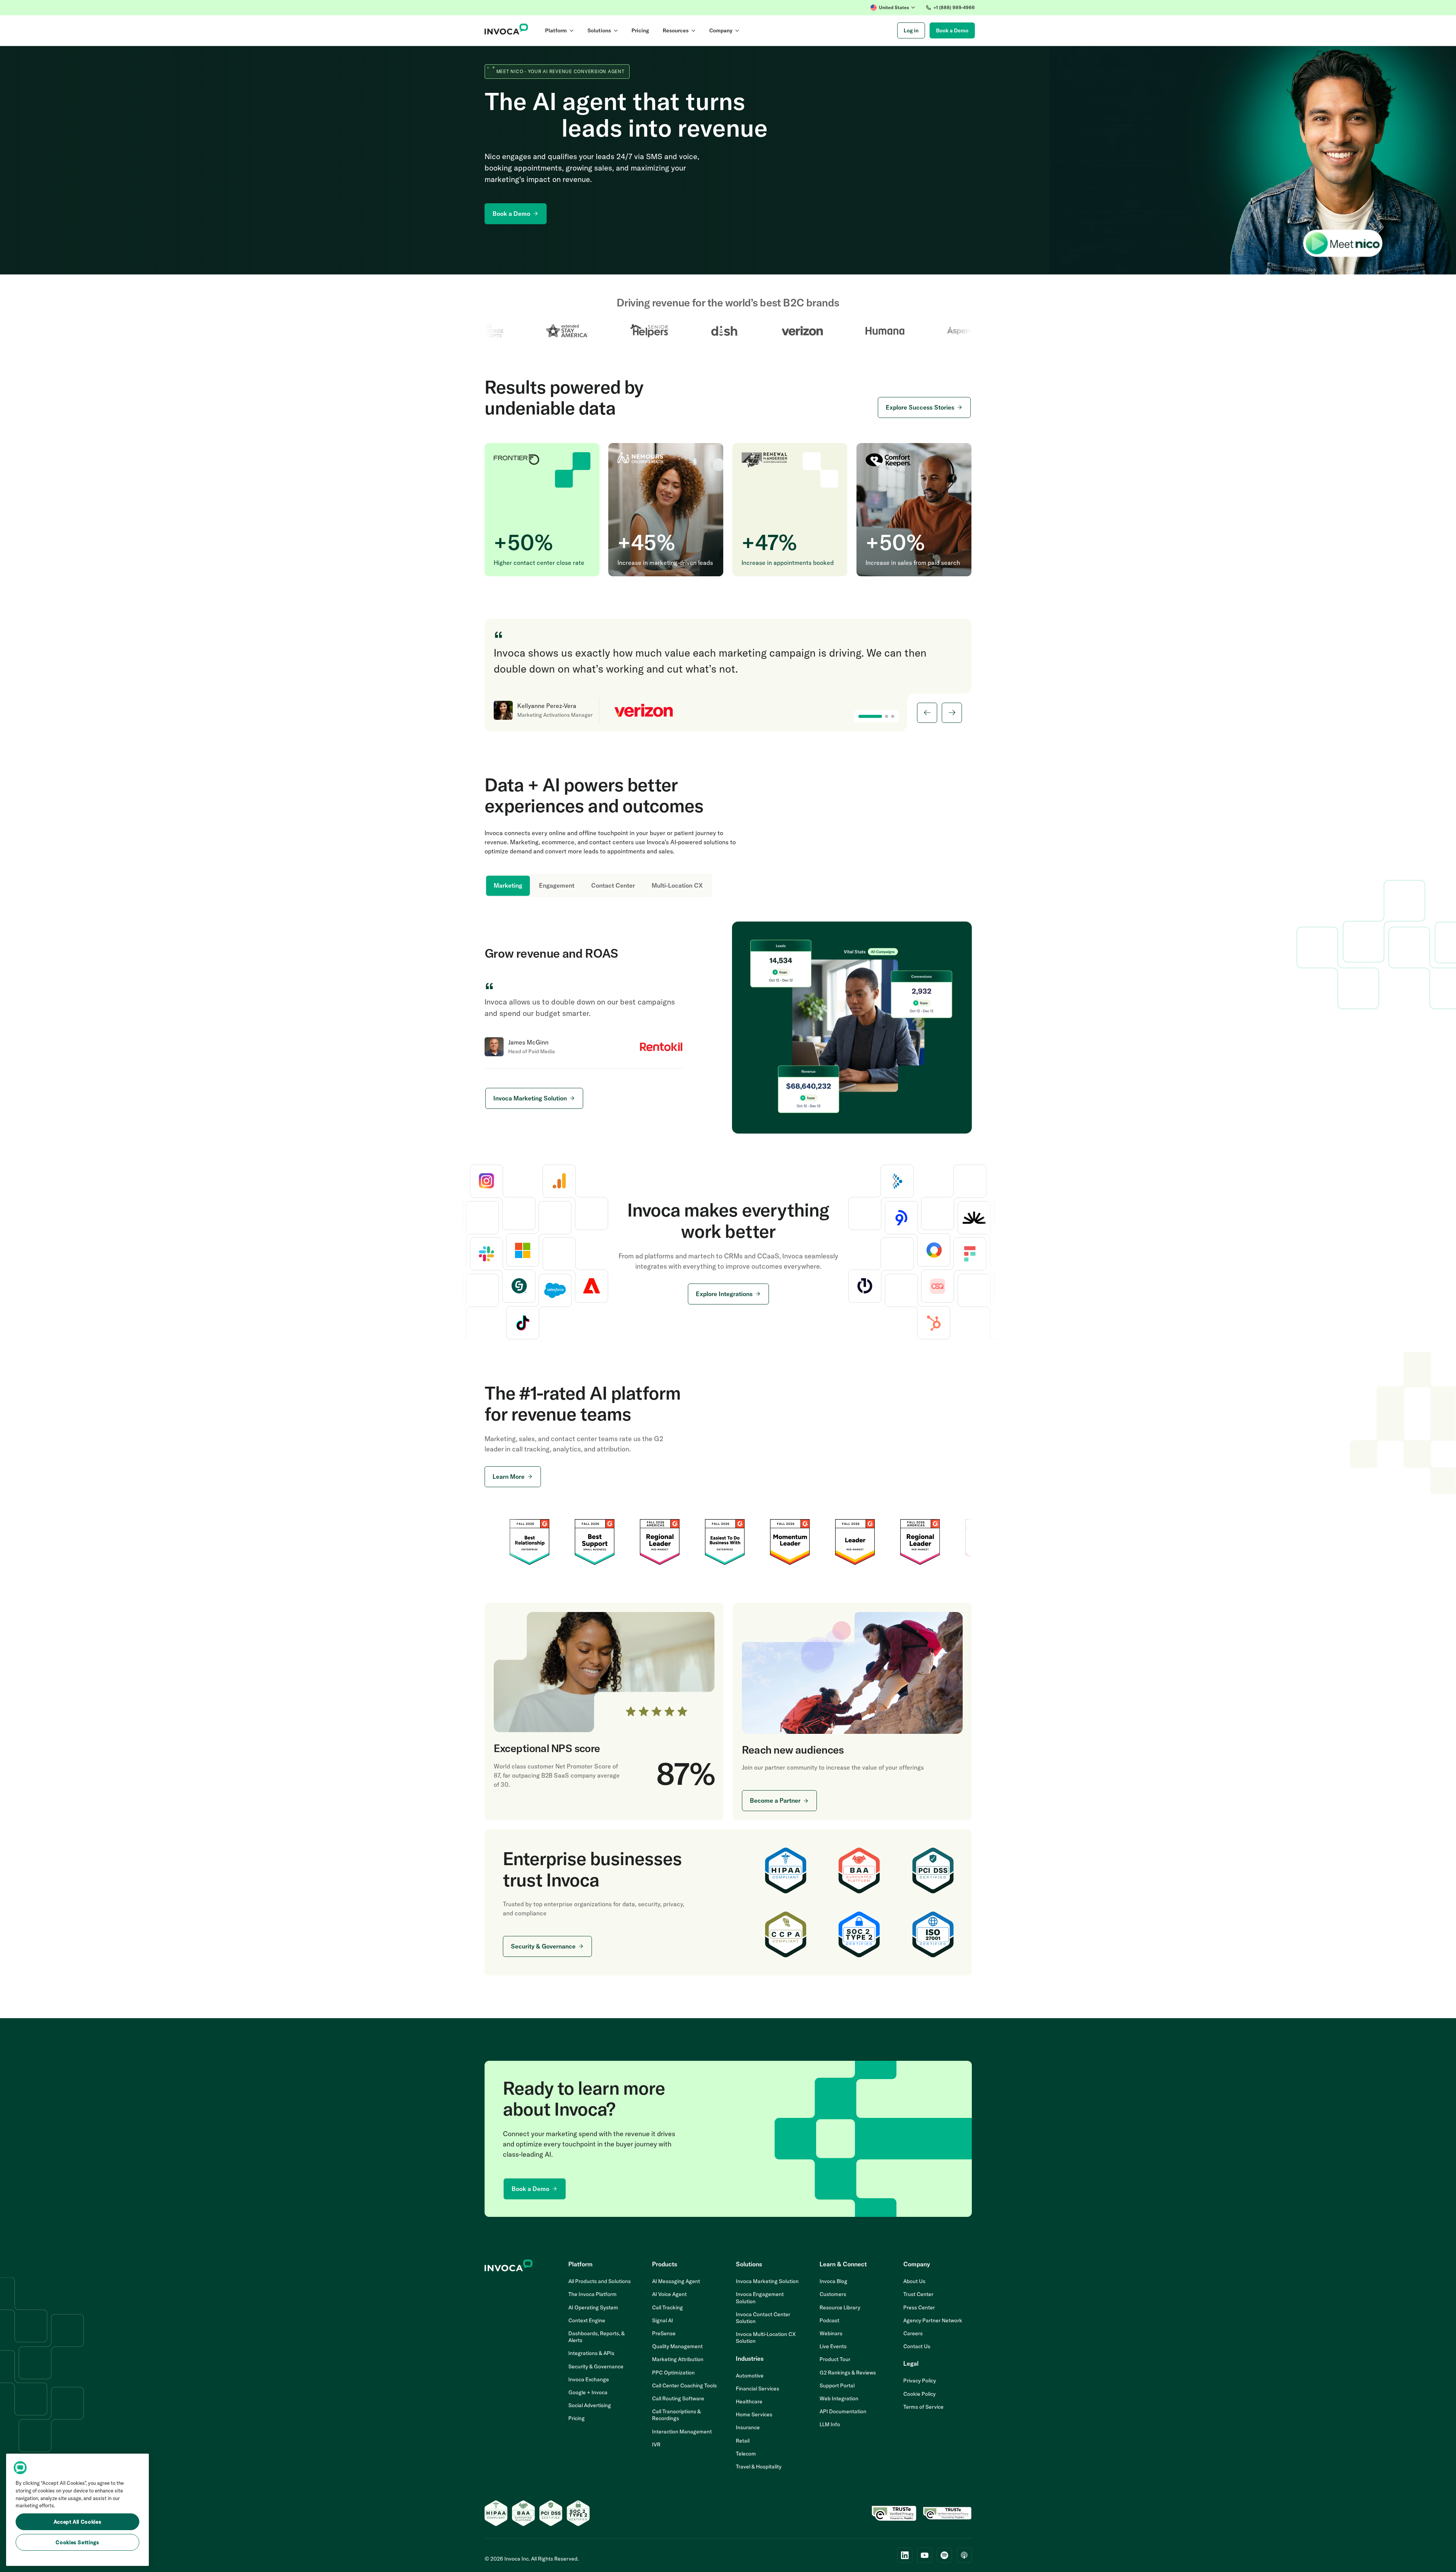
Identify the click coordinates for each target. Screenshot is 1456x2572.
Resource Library (840, 2307)
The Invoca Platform (592, 2294)
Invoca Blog (833, 2281)
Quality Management (677, 2346)
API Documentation (843, 2411)
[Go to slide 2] (887, 716)
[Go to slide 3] (893, 716)
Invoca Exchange (589, 2379)
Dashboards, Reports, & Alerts (596, 2337)
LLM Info (830, 2424)
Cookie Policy (919, 2394)
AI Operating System (593, 2307)
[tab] (508, 886)
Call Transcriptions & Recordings (676, 2415)
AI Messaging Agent (676, 2281)
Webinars (831, 2333)
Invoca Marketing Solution (767, 2281)
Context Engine (587, 2320)
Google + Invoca (588, 2392)
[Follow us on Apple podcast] (964, 2555)
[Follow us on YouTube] (925, 2555)
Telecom (746, 2454)
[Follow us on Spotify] (944, 2555)
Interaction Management (682, 2432)
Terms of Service (923, 2407)
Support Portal (837, 2385)
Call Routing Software (678, 2398)
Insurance (748, 2427)
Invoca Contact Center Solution (763, 2318)
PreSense (664, 2333)
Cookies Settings (77, 2542)
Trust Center (918, 2294)
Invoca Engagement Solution (760, 2298)
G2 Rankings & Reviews (848, 2373)
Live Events (833, 2346)
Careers (913, 2333)
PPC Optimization (673, 2373)
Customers (833, 2294)
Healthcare (749, 2401)
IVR (656, 2444)
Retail (743, 2441)
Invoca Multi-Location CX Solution (766, 2338)
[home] (506, 30)
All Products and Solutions (600, 2281)
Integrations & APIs (591, 2353)
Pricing (576, 2418)
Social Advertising (590, 2405)
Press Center (919, 2307)
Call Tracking (667, 2307)
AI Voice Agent (669, 2294)
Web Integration (839, 2398)
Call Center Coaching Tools (684, 2385)
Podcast (829, 2320)
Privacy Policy (920, 2381)
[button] (893, 8)
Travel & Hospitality (759, 2467)
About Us (914, 2281)
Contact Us (917, 2346)
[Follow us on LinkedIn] (905, 2555)
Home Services (754, 2414)
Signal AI (663, 2320)
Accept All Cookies (78, 2522)
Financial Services (758, 2389)
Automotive (750, 2376)
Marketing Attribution (678, 2359)
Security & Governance (596, 2366)
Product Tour (835, 2359)
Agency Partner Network (933, 2320)
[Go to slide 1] (870, 716)
